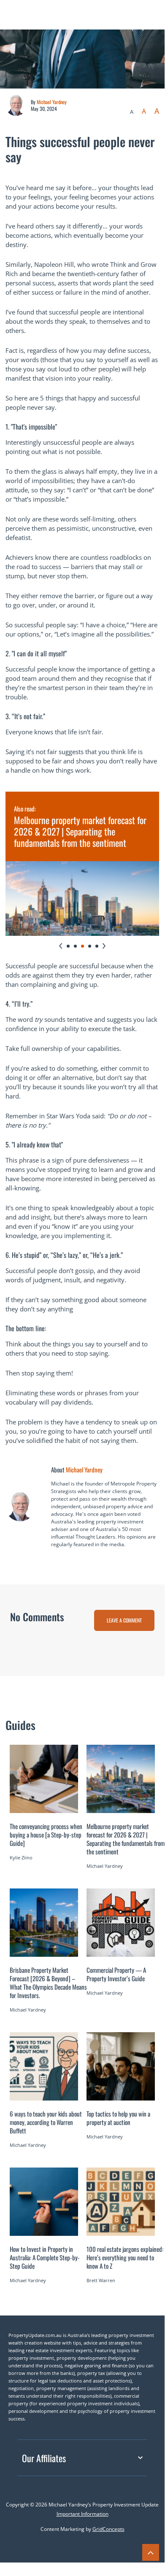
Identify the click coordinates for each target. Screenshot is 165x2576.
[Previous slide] (61, 946)
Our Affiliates (44, 2458)
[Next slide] (104, 946)
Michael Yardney (52, 102)
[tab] (68, 946)
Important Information (82, 2514)
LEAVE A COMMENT (124, 1620)
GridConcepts (108, 2529)
